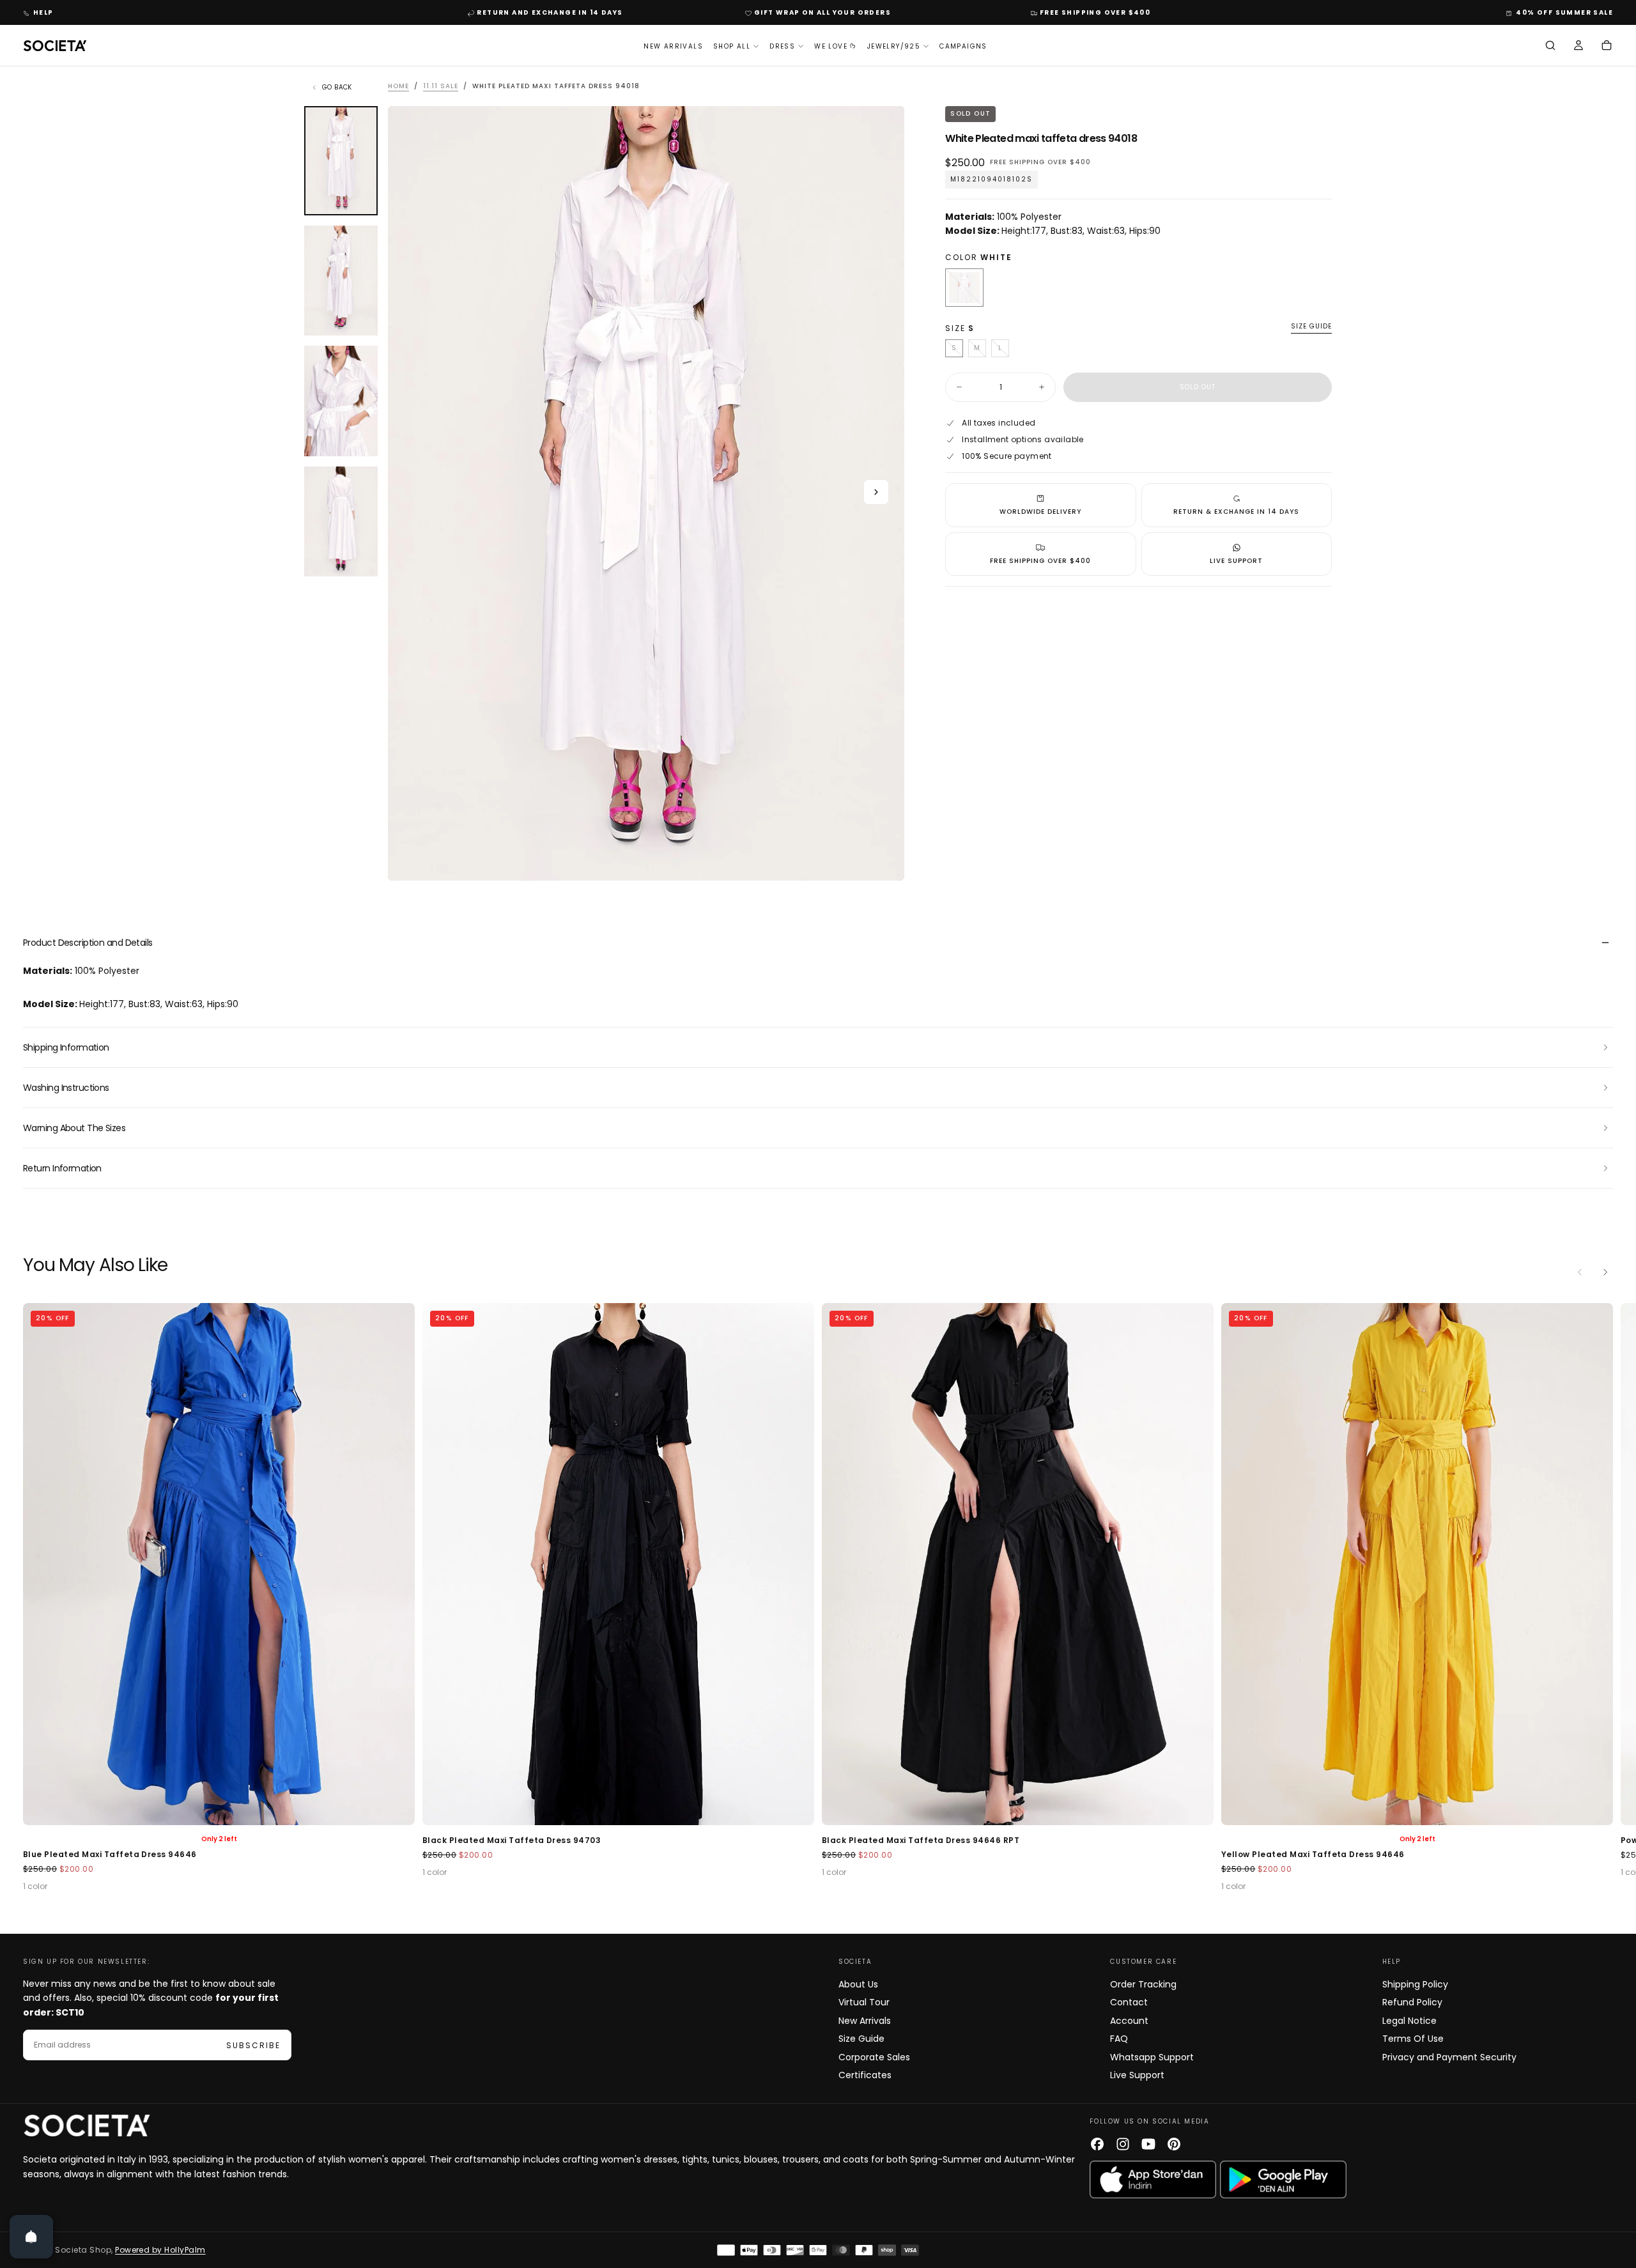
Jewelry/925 (894, 46)
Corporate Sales (874, 2057)
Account (1129, 2021)
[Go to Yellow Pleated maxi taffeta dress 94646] (1018, 1564)
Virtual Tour (864, 2002)
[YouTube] (1148, 2144)
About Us (858, 1984)
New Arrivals (673, 46)
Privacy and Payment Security (1449, 2057)
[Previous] (1580, 1272)
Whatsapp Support (1152, 2057)
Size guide (1311, 327)
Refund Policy (1412, 2002)
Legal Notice (1409, 2021)
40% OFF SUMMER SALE (1564, 12)
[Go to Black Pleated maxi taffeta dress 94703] (219, 1564)
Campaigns (963, 46)
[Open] (31, 2237)
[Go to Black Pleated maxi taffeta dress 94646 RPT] (618, 1564)
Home (398, 86)
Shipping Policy (1415, 1984)
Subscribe (253, 2045)
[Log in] (1578, 47)
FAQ (1119, 2039)
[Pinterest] (1174, 2144)
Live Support (1137, 2075)
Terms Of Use (1413, 2039)
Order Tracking (1143, 1984)
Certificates (865, 2075)
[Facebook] (1097, 2144)
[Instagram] (1123, 2144)
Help (43, 12)
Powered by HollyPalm (160, 2250)
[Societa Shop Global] (87, 2125)
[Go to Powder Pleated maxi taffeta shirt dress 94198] (1417, 1564)
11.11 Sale (441, 86)
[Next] (1605, 1272)
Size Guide (861, 2039)
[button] (1550, 47)
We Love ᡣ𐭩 (836, 46)
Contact (1129, 2002)
